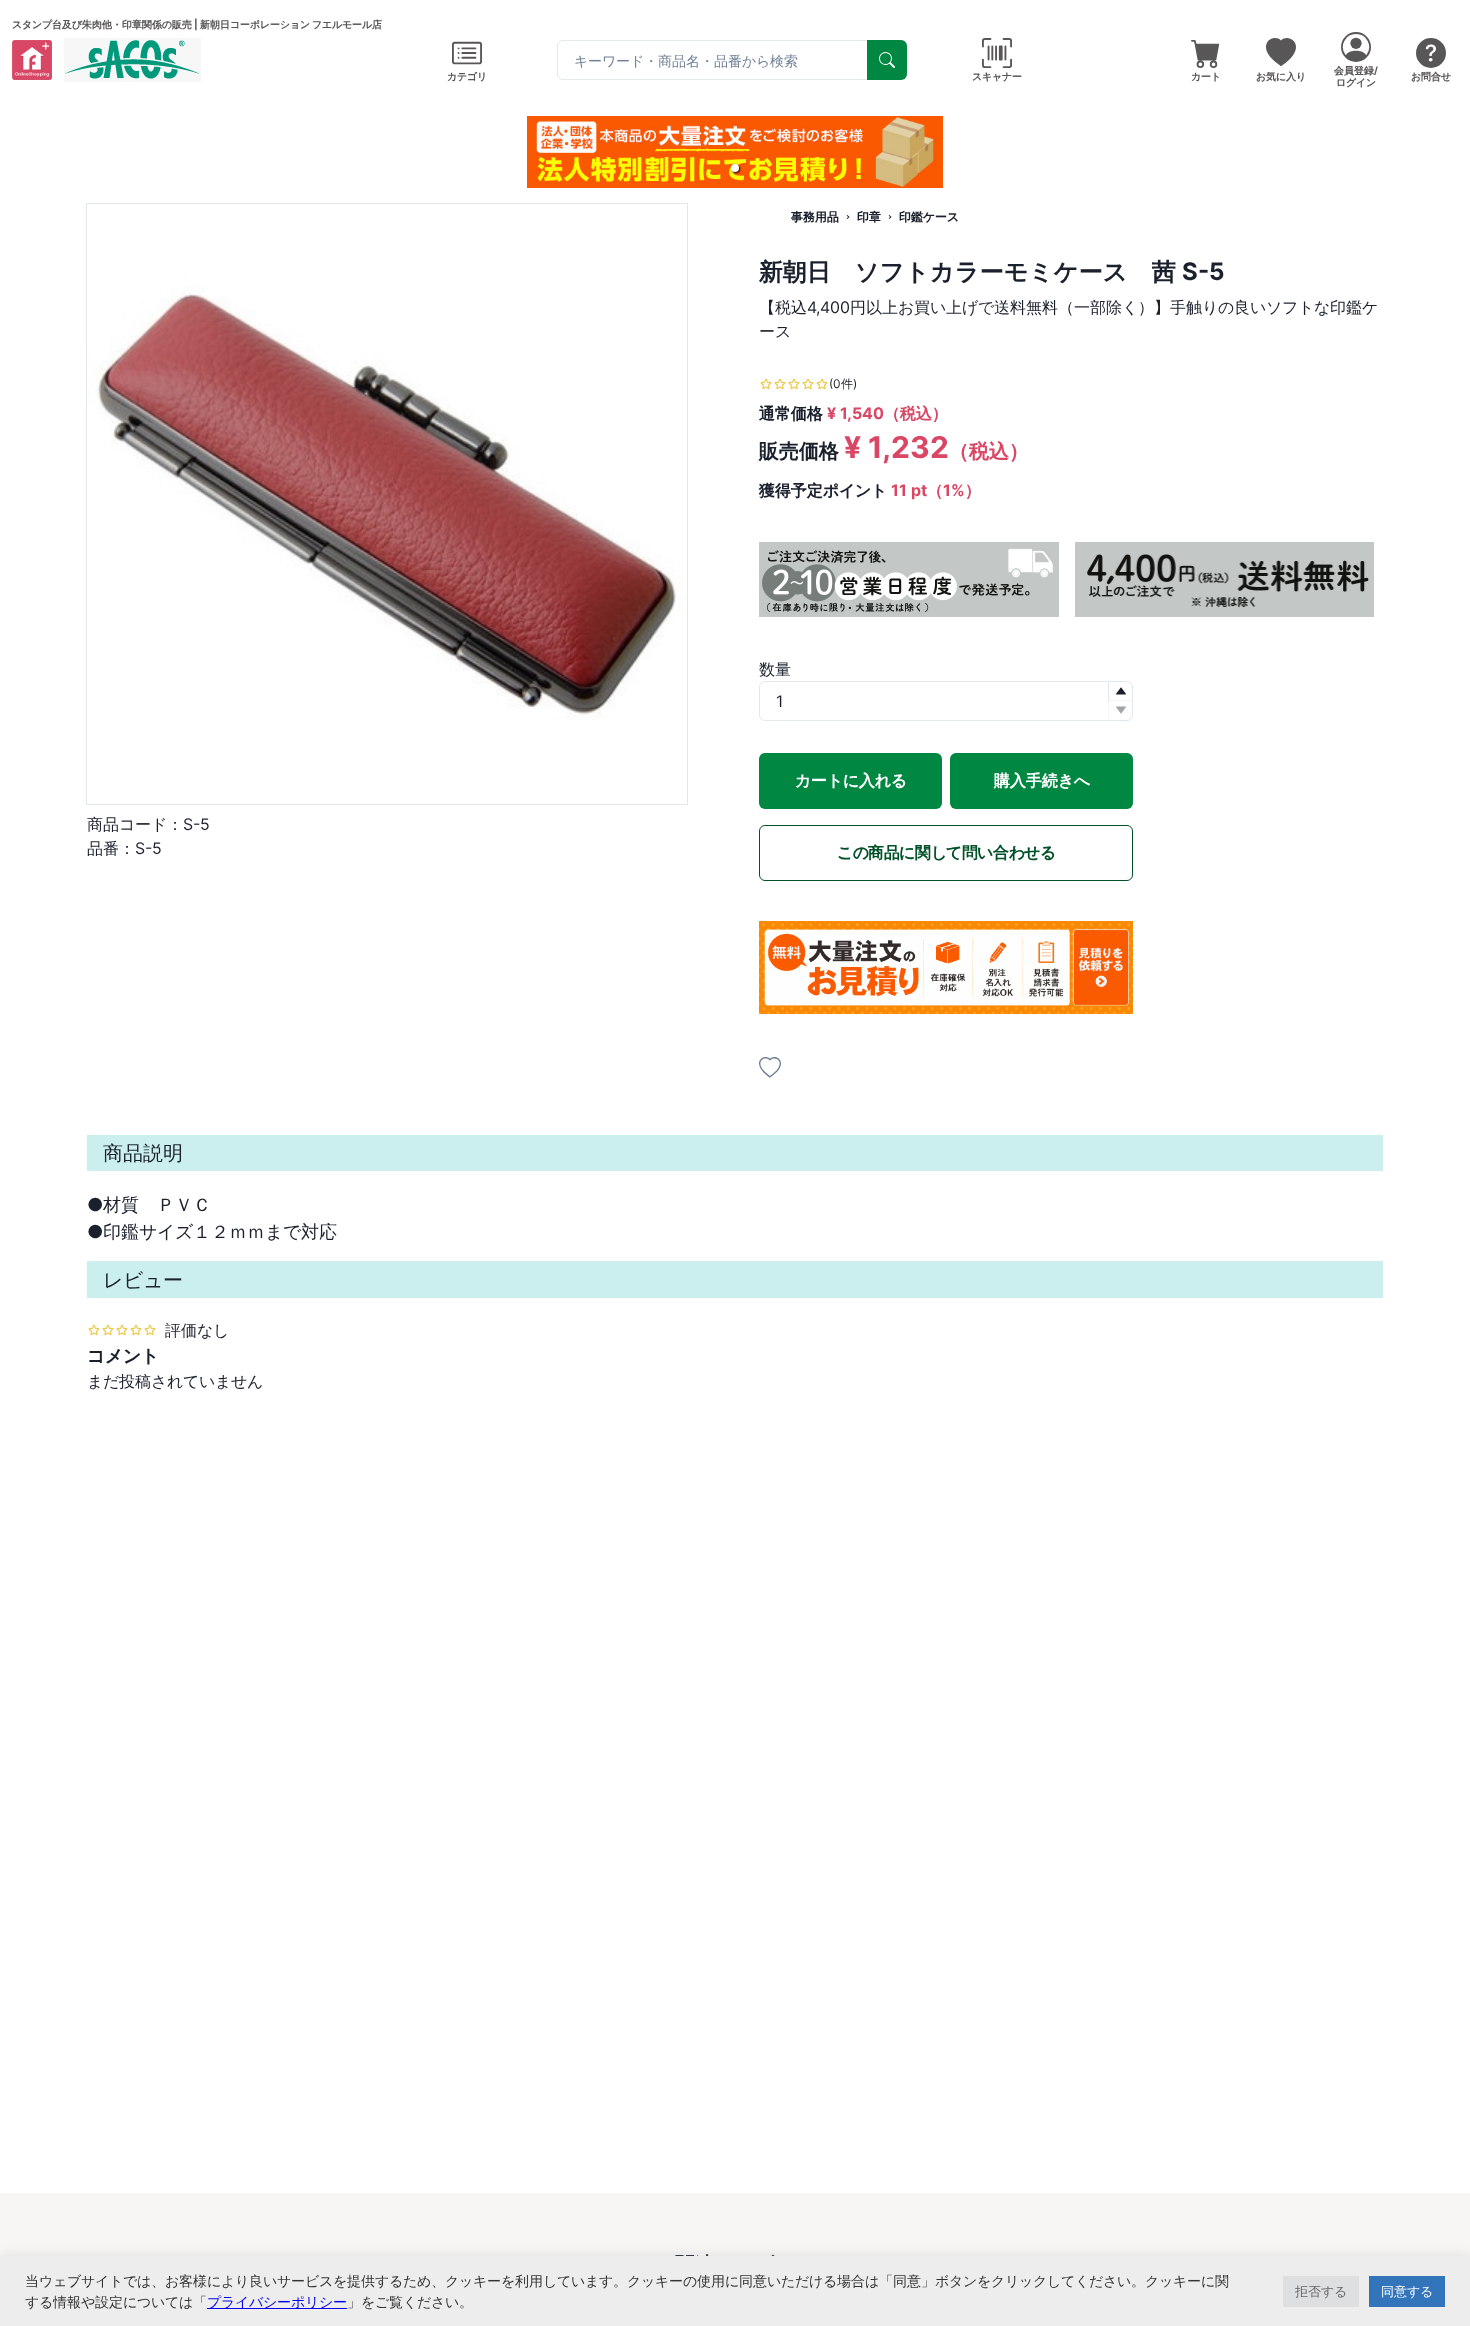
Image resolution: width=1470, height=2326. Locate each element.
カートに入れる (851, 780)
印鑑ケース (929, 216)
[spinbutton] (946, 701)
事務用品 (815, 216)
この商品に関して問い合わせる (946, 852)
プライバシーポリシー (277, 2301)
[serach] (887, 60)
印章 (869, 216)
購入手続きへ (1042, 780)
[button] (735, 168)
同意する (1407, 2291)
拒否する (1321, 2291)
